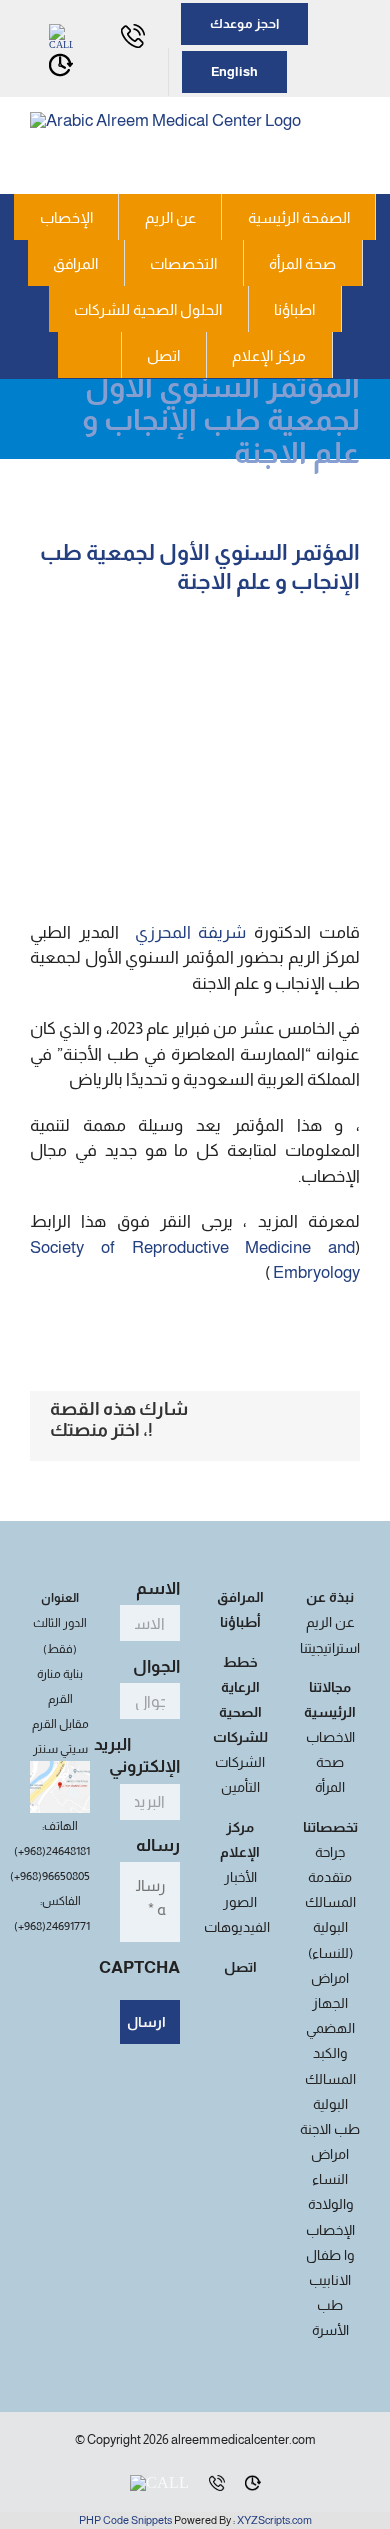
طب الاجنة (330, 2129)
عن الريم (330, 1622)
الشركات (240, 1762)
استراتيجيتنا (330, 1648)
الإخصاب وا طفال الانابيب (330, 2255)
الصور (240, 1902)
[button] (90, 355)
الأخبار (240, 1877)
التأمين (240, 1787)
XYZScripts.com (274, 2520)
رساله (154, 1845)
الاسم (154, 1588)
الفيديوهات (237, 1927)
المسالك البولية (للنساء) (330, 1927)
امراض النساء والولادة (330, 2179)
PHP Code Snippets (125, 2520)
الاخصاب (330, 1737)
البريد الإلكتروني (137, 1755)
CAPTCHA (139, 1967)
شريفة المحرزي (195, 932)
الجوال (153, 1666)
